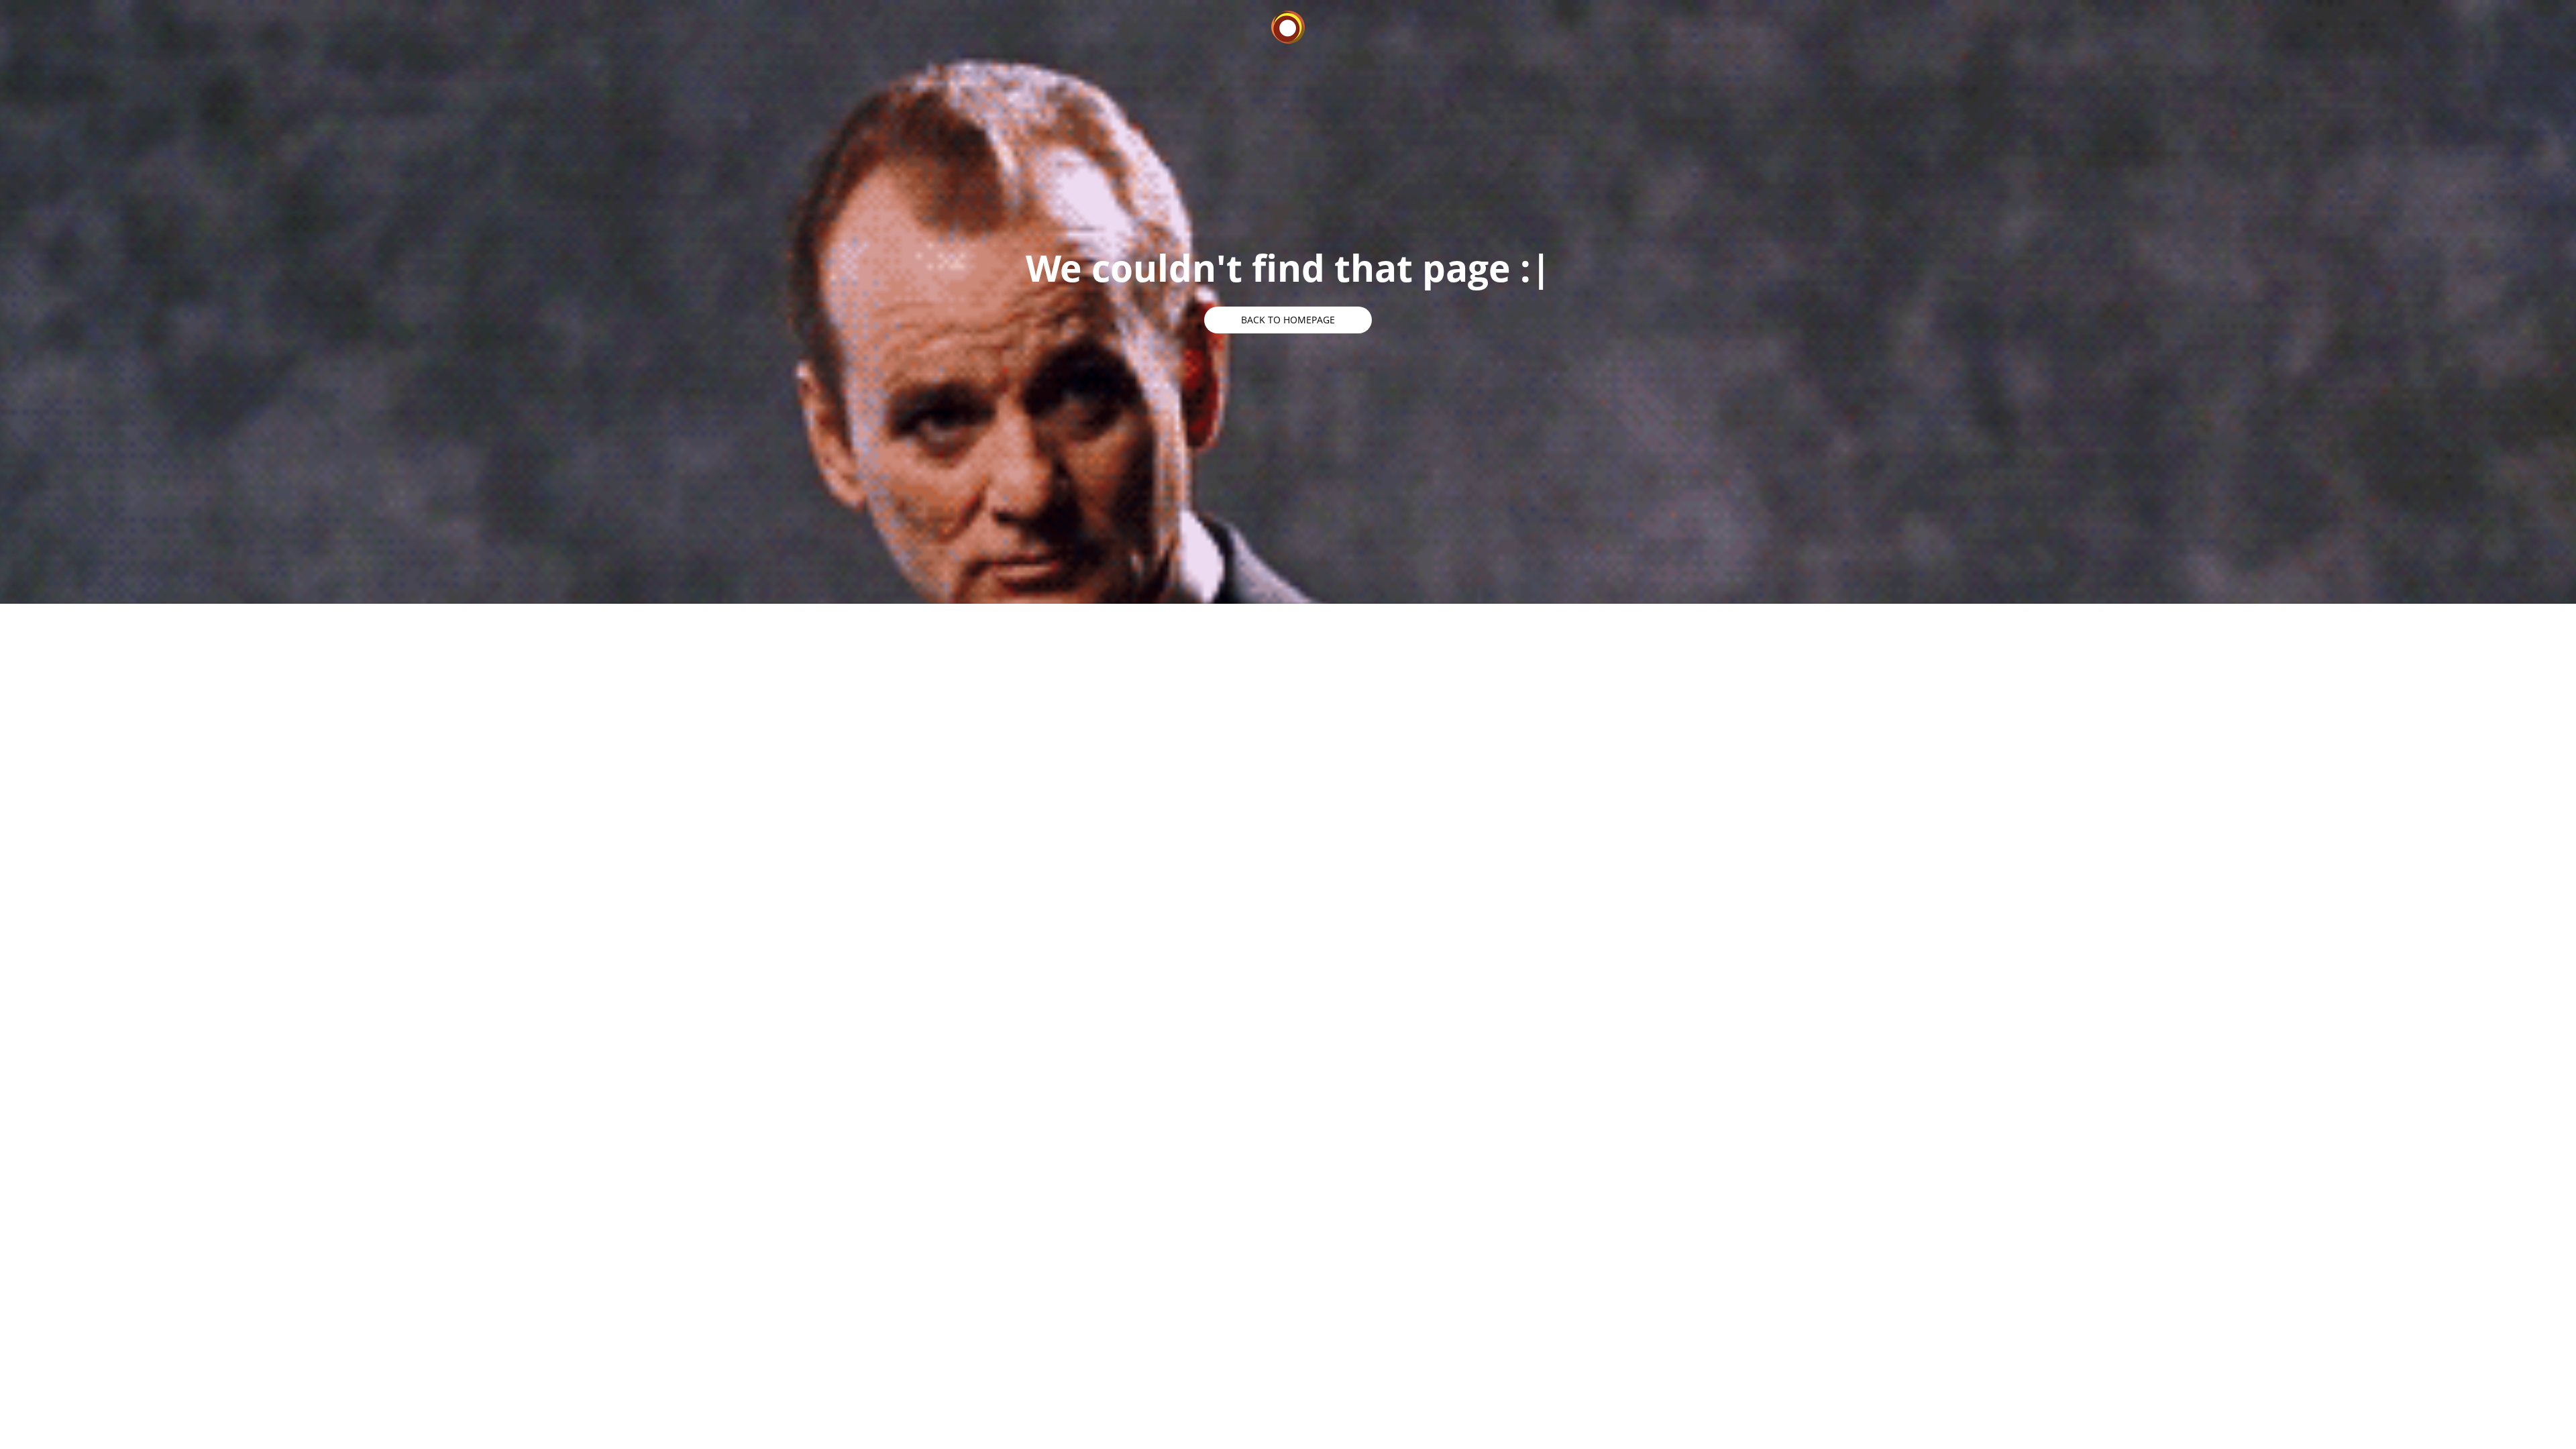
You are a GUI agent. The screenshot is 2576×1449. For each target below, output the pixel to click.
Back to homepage (1288, 320)
